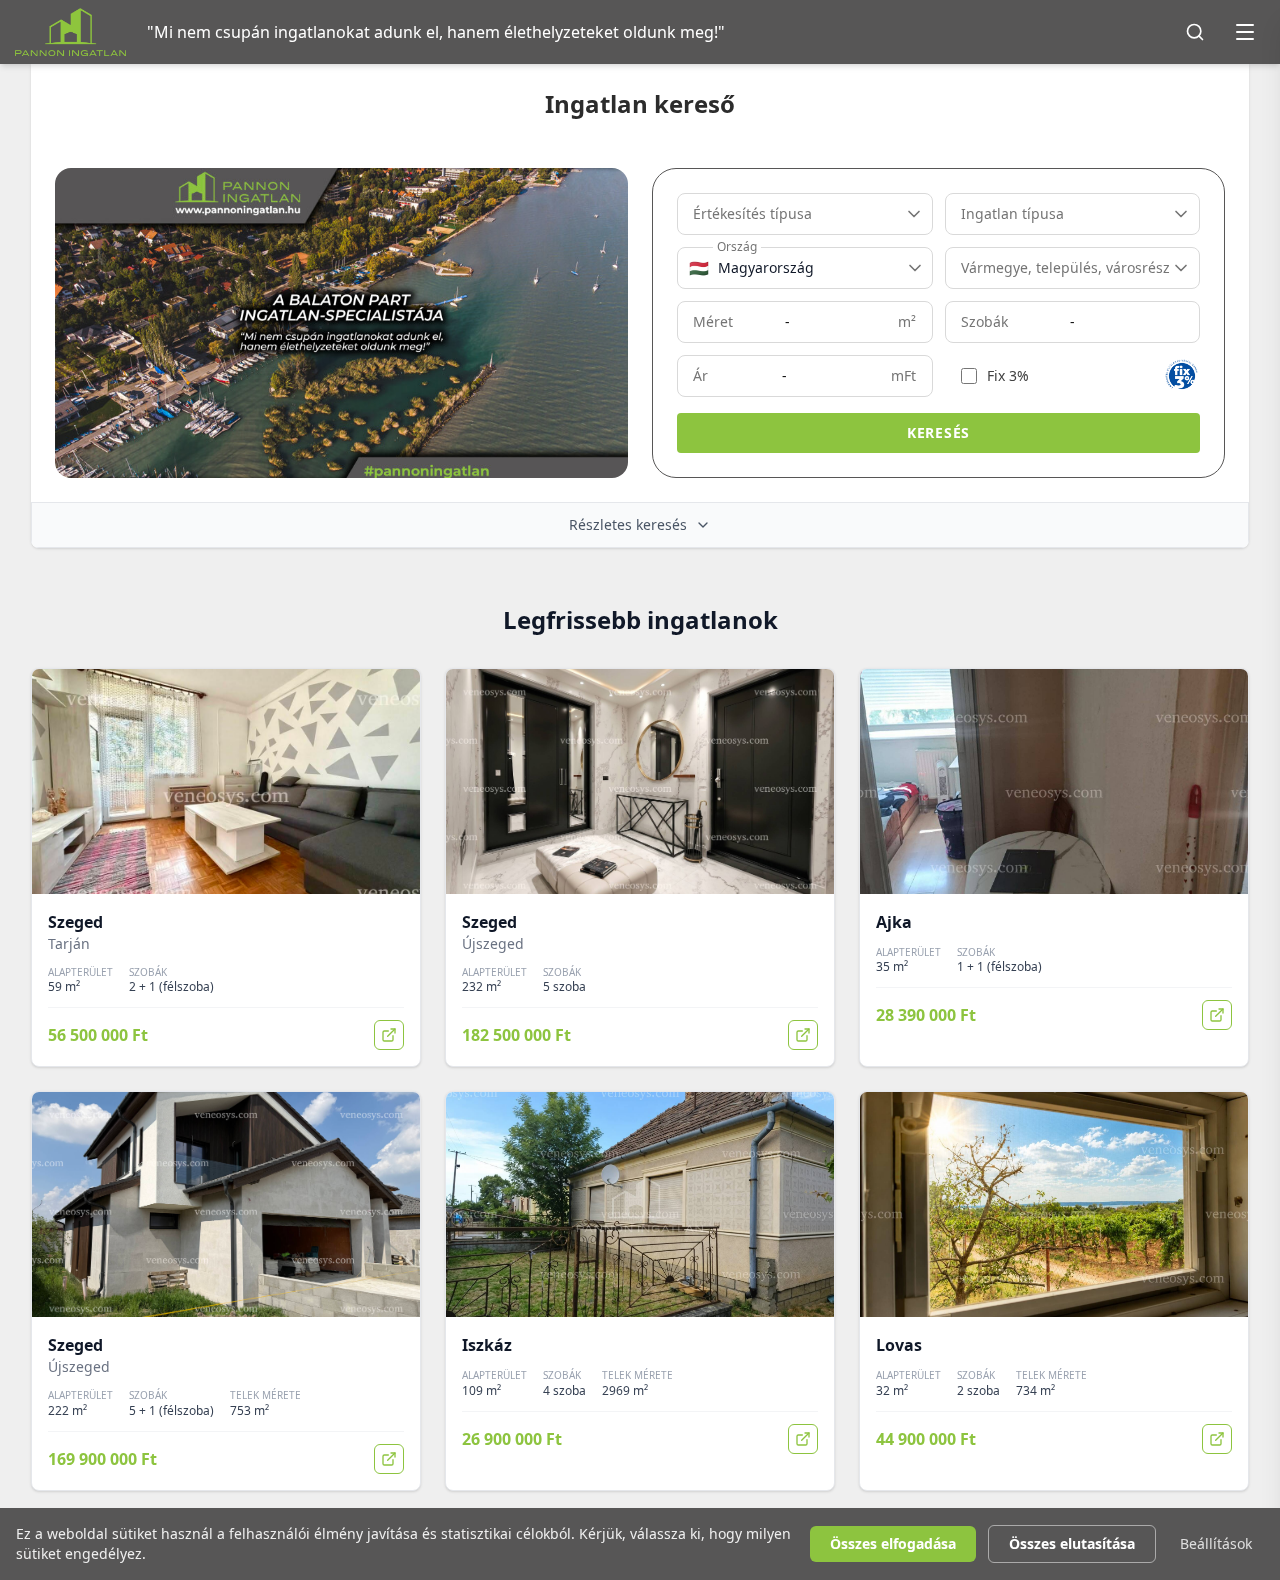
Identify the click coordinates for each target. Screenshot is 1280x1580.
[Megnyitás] (389, 1035)
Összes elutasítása (1072, 1543)
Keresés (938, 432)
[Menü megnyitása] (1245, 32)
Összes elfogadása (893, 1543)
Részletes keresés (628, 524)
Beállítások (1216, 1543)
